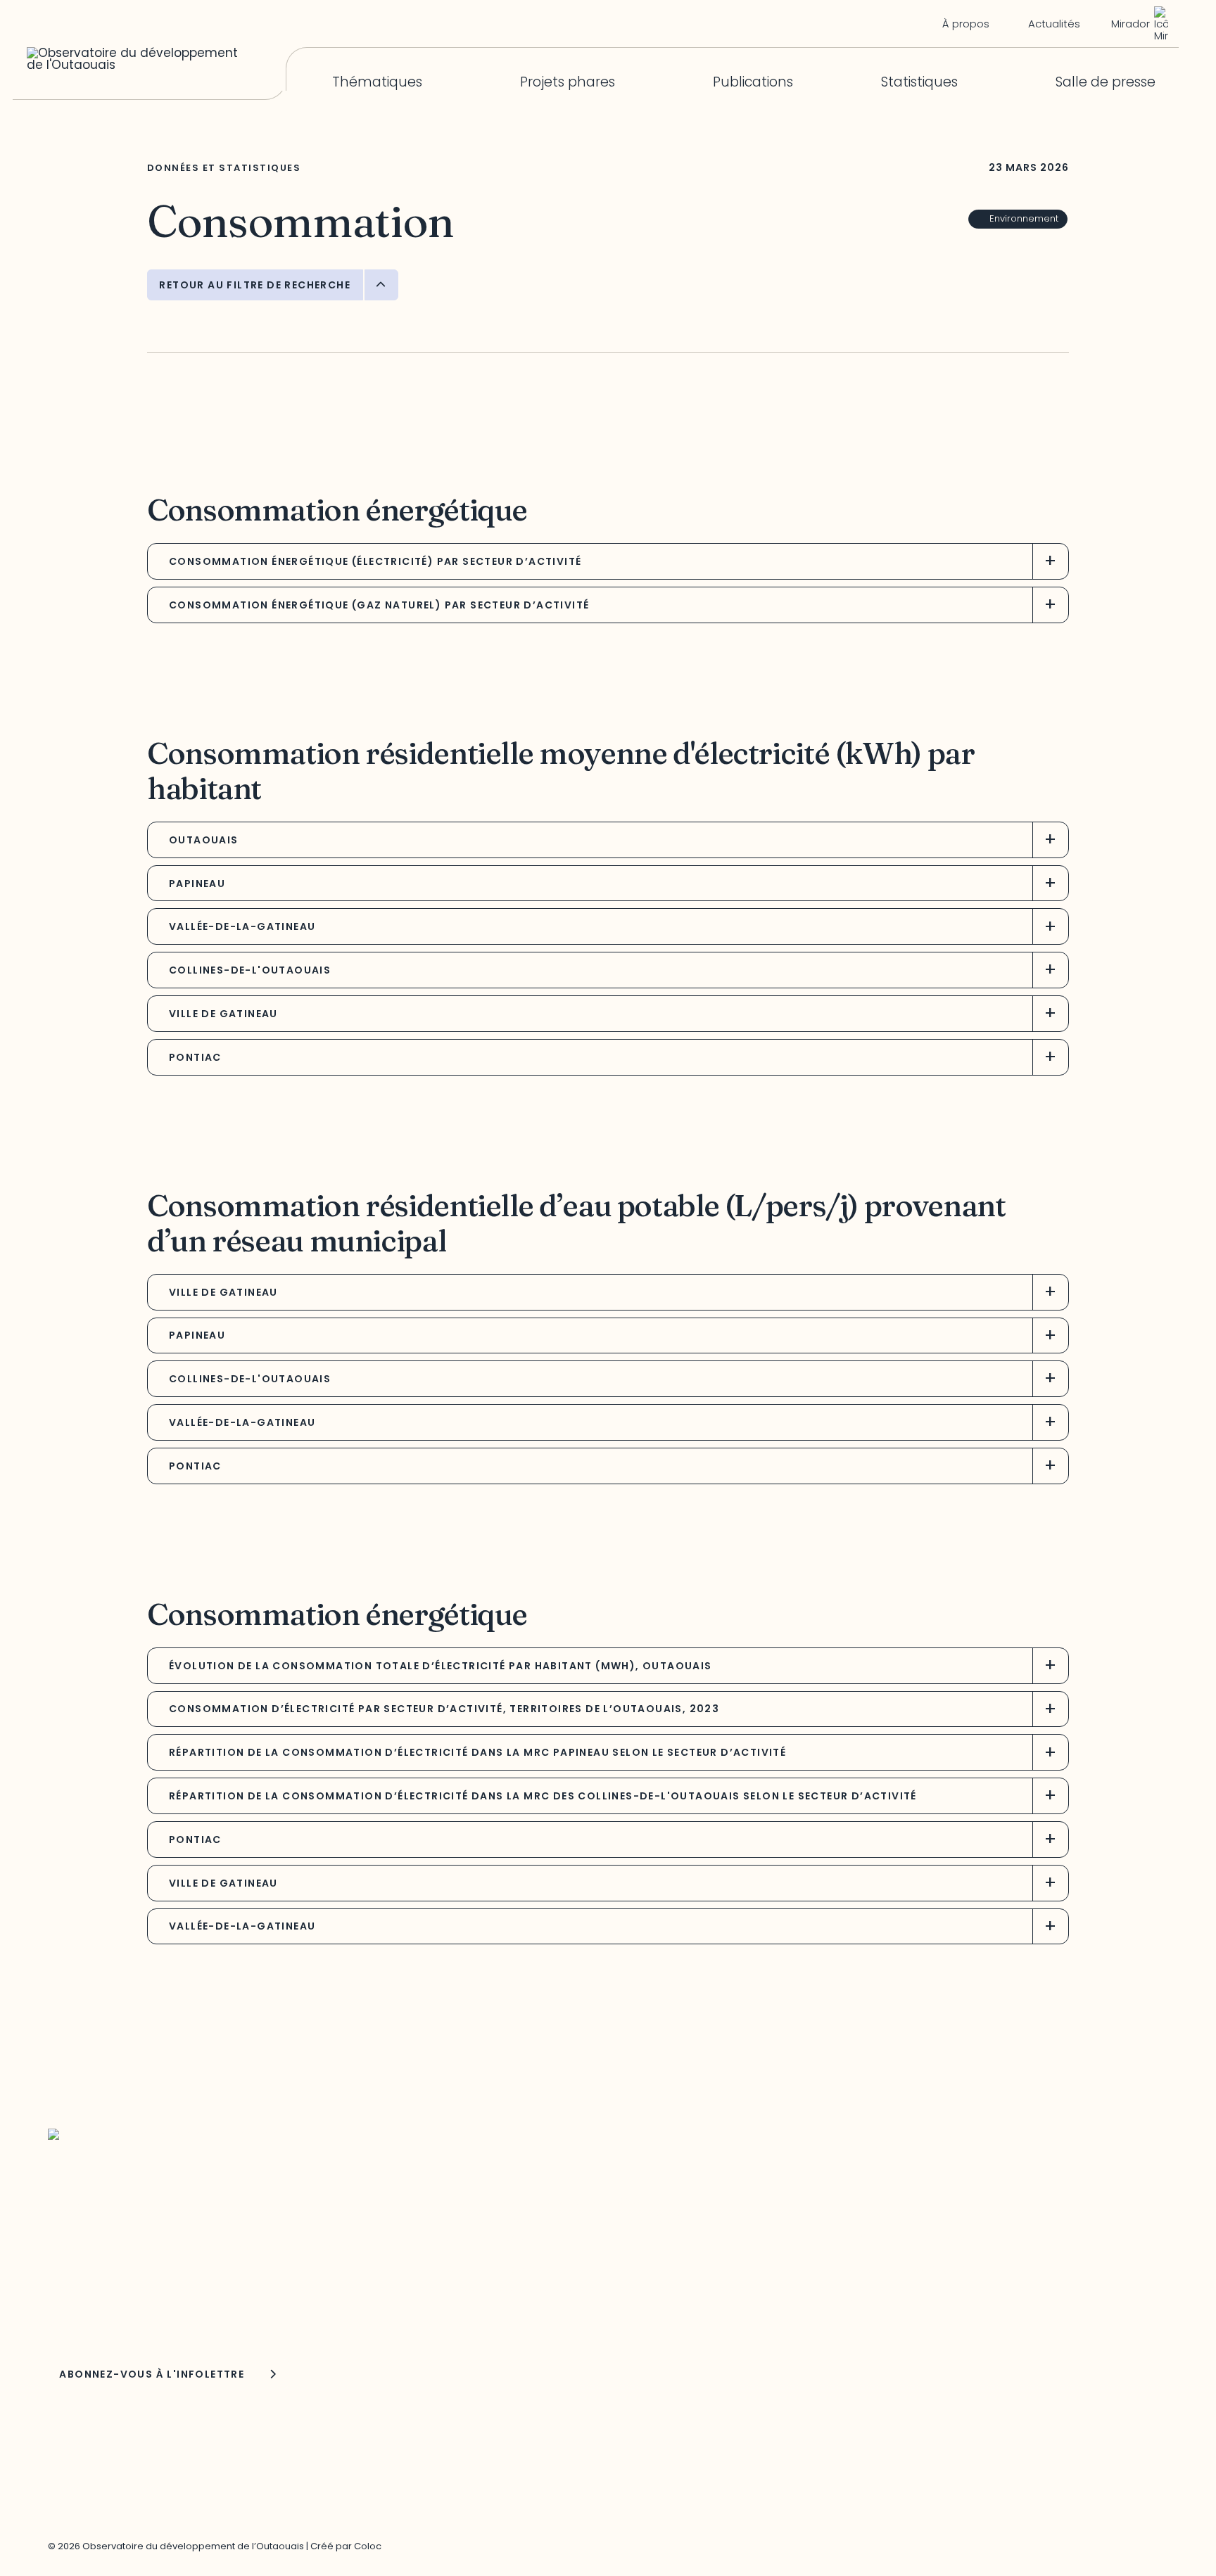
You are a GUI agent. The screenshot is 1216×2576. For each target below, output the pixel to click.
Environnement (1024, 218)
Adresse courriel (90, 2276)
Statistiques (919, 83)
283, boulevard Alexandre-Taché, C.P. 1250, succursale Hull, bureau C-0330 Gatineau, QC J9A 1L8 (565, 2219)
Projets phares (568, 83)
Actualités (1054, 24)
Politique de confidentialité (920, 2269)
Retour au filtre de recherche (255, 285)
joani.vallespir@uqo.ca (906, 2237)
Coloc (368, 2546)
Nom (63, 2315)
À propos (966, 24)
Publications (753, 83)
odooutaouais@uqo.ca (511, 2288)
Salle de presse (1106, 83)
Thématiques (377, 83)
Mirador (1130, 24)
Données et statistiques (224, 168)
